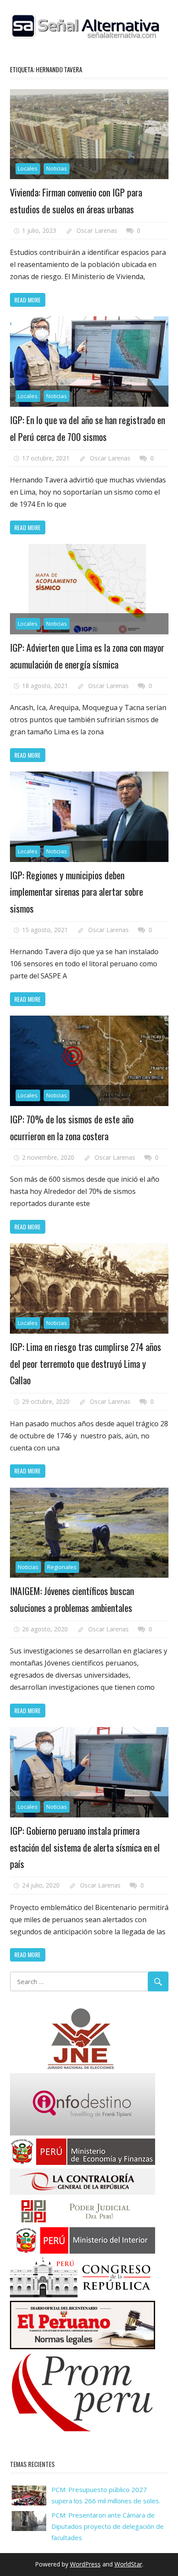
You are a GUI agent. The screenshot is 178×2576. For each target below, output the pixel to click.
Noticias (57, 168)
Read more (27, 300)
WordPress (85, 2564)
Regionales (62, 1567)
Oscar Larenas (97, 230)
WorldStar (128, 2564)
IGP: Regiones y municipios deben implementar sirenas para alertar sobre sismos (76, 892)
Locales (28, 168)
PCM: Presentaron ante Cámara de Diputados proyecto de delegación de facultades (108, 2526)
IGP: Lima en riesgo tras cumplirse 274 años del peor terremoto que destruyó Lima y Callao (86, 1363)
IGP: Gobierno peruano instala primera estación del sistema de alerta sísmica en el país (85, 1847)
